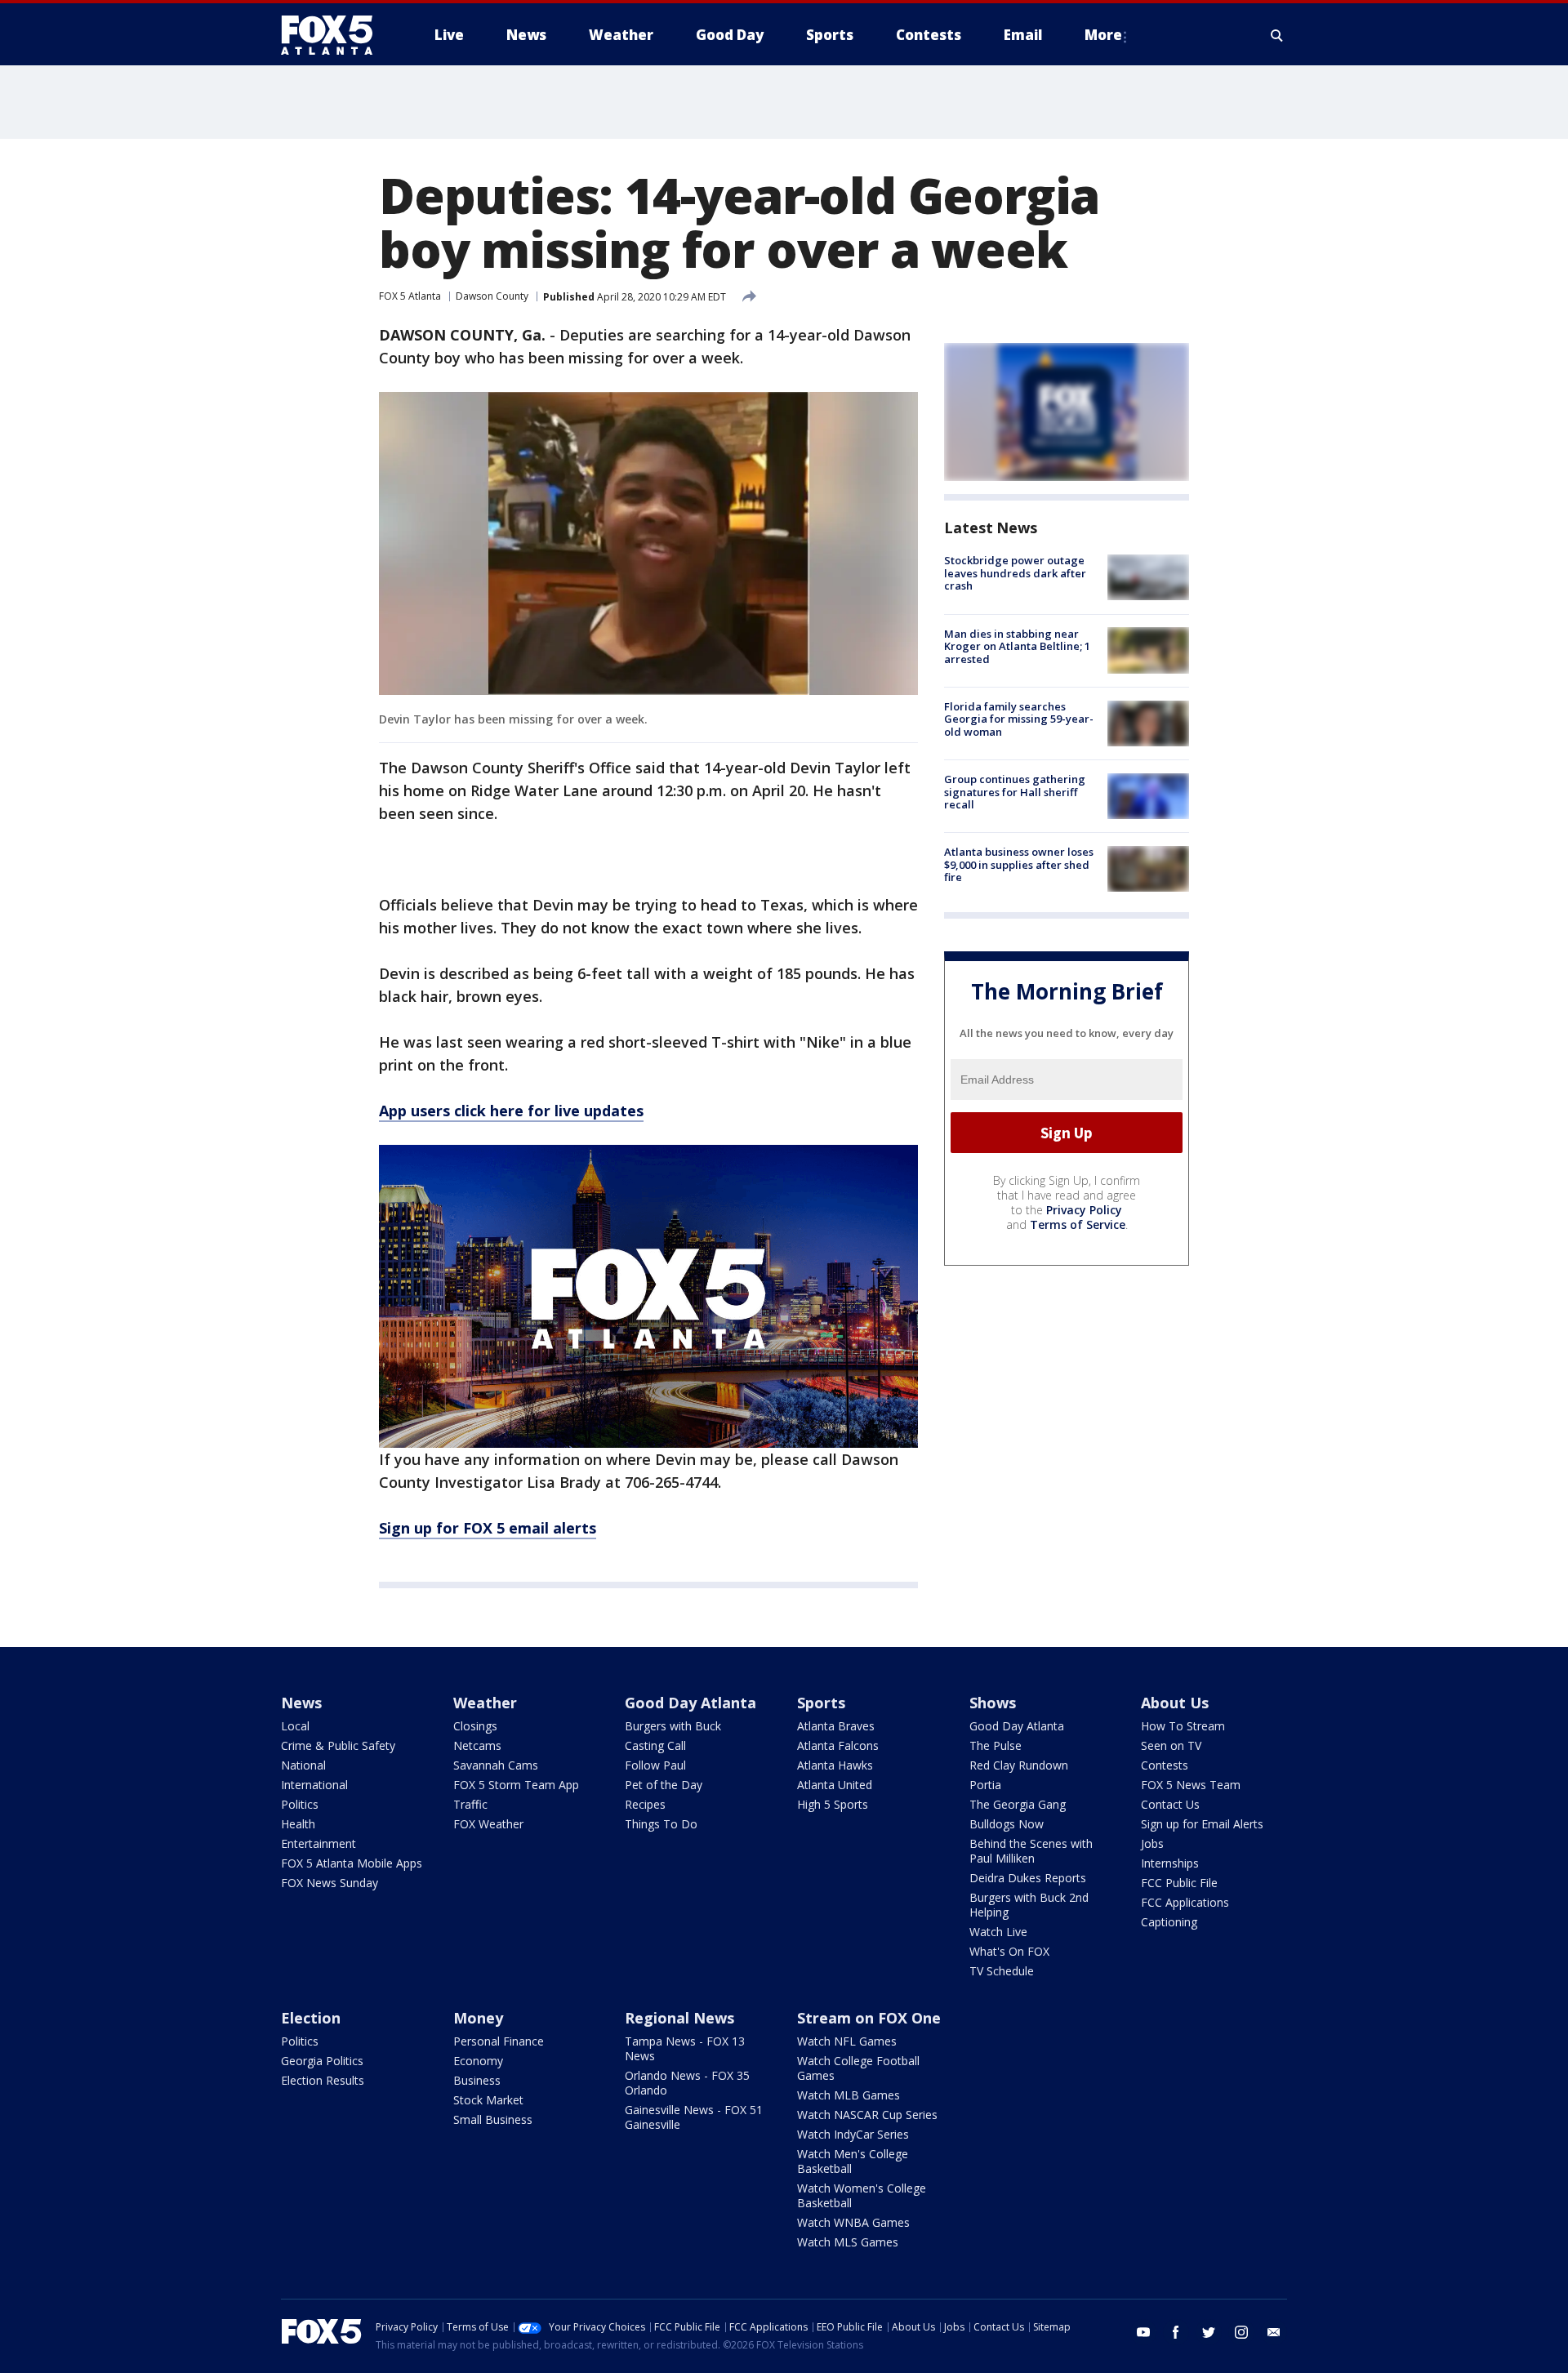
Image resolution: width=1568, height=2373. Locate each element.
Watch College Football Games (858, 2068)
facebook (1176, 2332)
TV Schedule (1002, 1971)
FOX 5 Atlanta (410, 296)
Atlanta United (835, 1785)
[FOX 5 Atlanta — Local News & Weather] (335, 35)
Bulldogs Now (1007, 1824)
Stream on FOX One (869, 2018)
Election (311, 2018)
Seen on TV (1171, 1745)
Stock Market (488, 2100)
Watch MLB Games (849, 2095)
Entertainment (318, 1843)
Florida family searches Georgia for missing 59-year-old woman (1019, 719)
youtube (1143, 2332)
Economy (478, 2061)
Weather (485, 1703)
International (314, 1785)
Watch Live (998, 1932)
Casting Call (655, 1745)
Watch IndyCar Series (853, 2134)
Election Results (323, 2080)
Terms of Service (1078, 1224)
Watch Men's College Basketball (853, 2161)
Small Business (493, 2119)
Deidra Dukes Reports (1028, 1878)
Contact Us (1170, 1804)
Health (298, 1824)
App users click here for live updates (511, 1111)
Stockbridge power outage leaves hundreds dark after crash (1015, 573)
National (303, 1765)
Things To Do (661, 1824)
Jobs (1152, 1843)
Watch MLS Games (848, 2242)
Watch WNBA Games (853, 2222)
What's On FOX (1009, 1951)
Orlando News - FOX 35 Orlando (687, 2083)
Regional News (679, 2018)
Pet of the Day (664, 1785)
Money (478, 2018)
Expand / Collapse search (1277, 35)
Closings (475, 1726)
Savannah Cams (496, 1765)
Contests (1165, 1765)
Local (295, 1726)
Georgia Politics (322, 2061)
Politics (300, 1804)
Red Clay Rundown (1019, 1765)
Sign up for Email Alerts (1202, 1824)
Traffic (470, 1804)
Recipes (645, 1804)
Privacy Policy (1084, 1210)
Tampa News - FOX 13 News (685, 2048)
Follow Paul (655, 1765)
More (1103, 35)
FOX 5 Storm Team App (516, 1785)
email (1274, 2332)
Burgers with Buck (673, 1726)
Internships (1170, 1863)
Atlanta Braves (836, 1726)
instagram (1241, 2332)
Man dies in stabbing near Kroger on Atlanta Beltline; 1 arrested (1017, 646)
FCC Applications (1185, 1902)
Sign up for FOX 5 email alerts (488, 1528)
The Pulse (996, 1745)
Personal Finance (499, 2041)
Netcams (477, 1745)
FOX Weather (488, 1824)
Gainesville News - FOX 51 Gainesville (694, 2117)
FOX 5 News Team (1191, 1785)
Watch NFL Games (847, 2041)
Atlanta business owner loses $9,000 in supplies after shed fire (1019, 864)
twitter (1209, 2332)
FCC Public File (1179, 1883)
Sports (821, 1703)
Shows (993, 1703)
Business (477, 2080)
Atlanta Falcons (838, 1745)
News (301, 1703)
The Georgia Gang (1018, 1804)
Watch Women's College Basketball (862, 2195)
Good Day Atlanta (690, 1703)
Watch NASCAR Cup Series (867, 2115)
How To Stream (1183, 1726)
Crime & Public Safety (338, 1745)
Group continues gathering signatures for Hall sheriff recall (1015, 792)
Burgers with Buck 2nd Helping (1029, 1905)
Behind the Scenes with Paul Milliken (1031, 1851)
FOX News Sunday (330, 1883)
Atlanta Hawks (835, 1765)
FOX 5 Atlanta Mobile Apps (352, 1863)
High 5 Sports (833, 1804)
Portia (985, 1785)
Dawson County (492, 296)
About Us (1175, 1703)
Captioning (1169, 1922)
